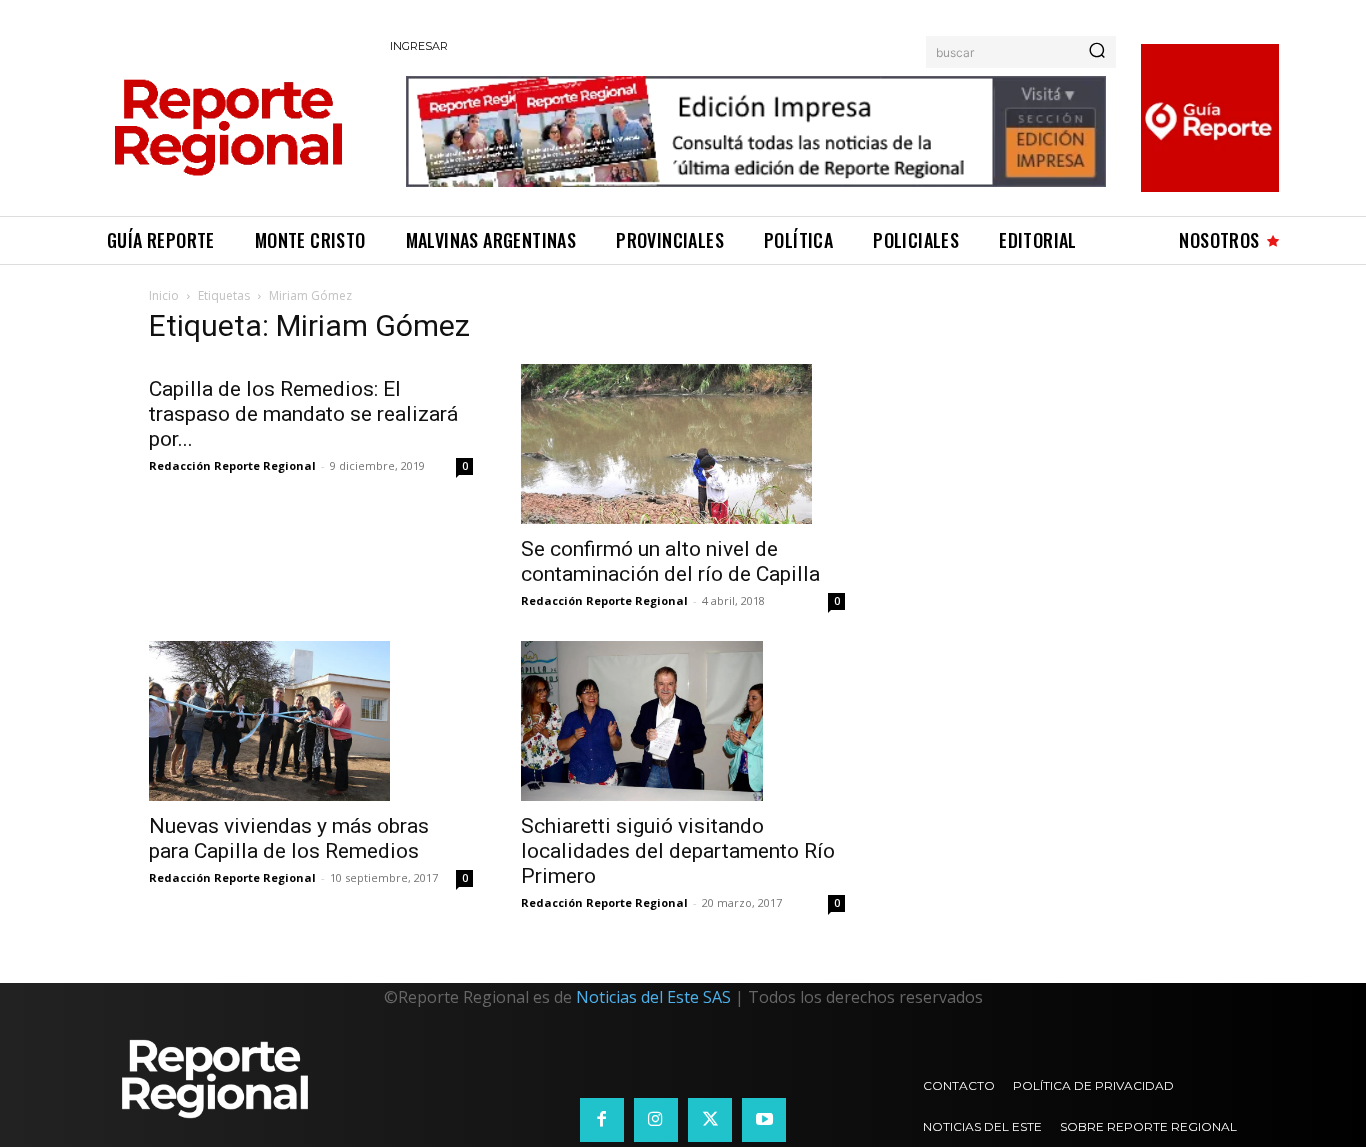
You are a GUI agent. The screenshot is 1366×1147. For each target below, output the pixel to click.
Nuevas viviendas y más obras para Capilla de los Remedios (289, 838)
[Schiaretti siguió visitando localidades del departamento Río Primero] (683, 721)
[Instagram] (656, 1120)
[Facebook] (602, 1120)
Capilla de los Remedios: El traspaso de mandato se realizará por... (303, 414)
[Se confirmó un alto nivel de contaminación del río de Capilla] (683, 444)
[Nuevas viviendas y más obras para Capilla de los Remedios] (311, 721)
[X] (710, 1120)
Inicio (164, 295)
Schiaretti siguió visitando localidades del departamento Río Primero (678, 851)
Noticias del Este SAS (653, 997)
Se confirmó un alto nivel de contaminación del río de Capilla (670, 561)
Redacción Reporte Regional (232, 465)
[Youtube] (764, 1120)
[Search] (1097, 52)
